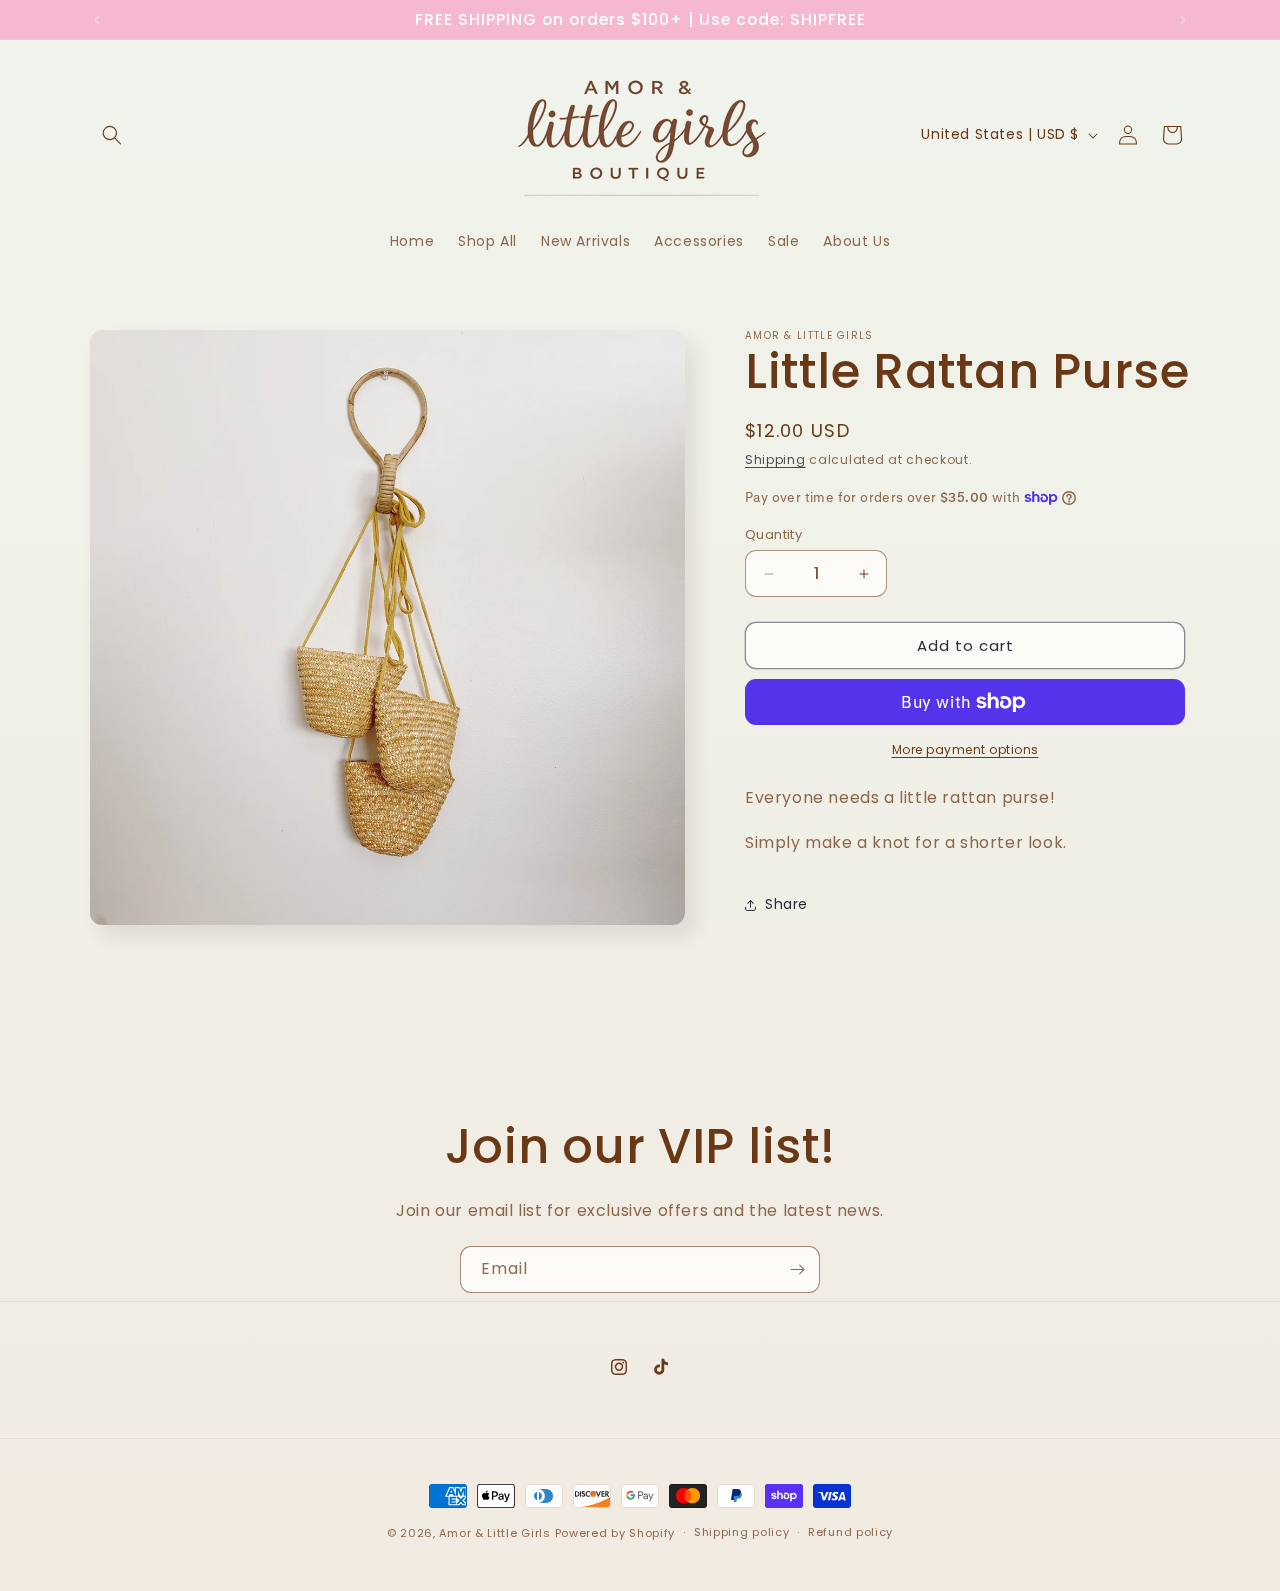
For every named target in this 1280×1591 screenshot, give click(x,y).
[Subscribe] (797, 1269)
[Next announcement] (1183, 20)
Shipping (775, 459)
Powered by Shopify (615, 1533)
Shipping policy (742, 1533)
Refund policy (850, 1533)
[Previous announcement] (97, 20)
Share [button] (786, 904)
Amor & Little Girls (494, 1533)
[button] (112, 135)
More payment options (965, 749)
